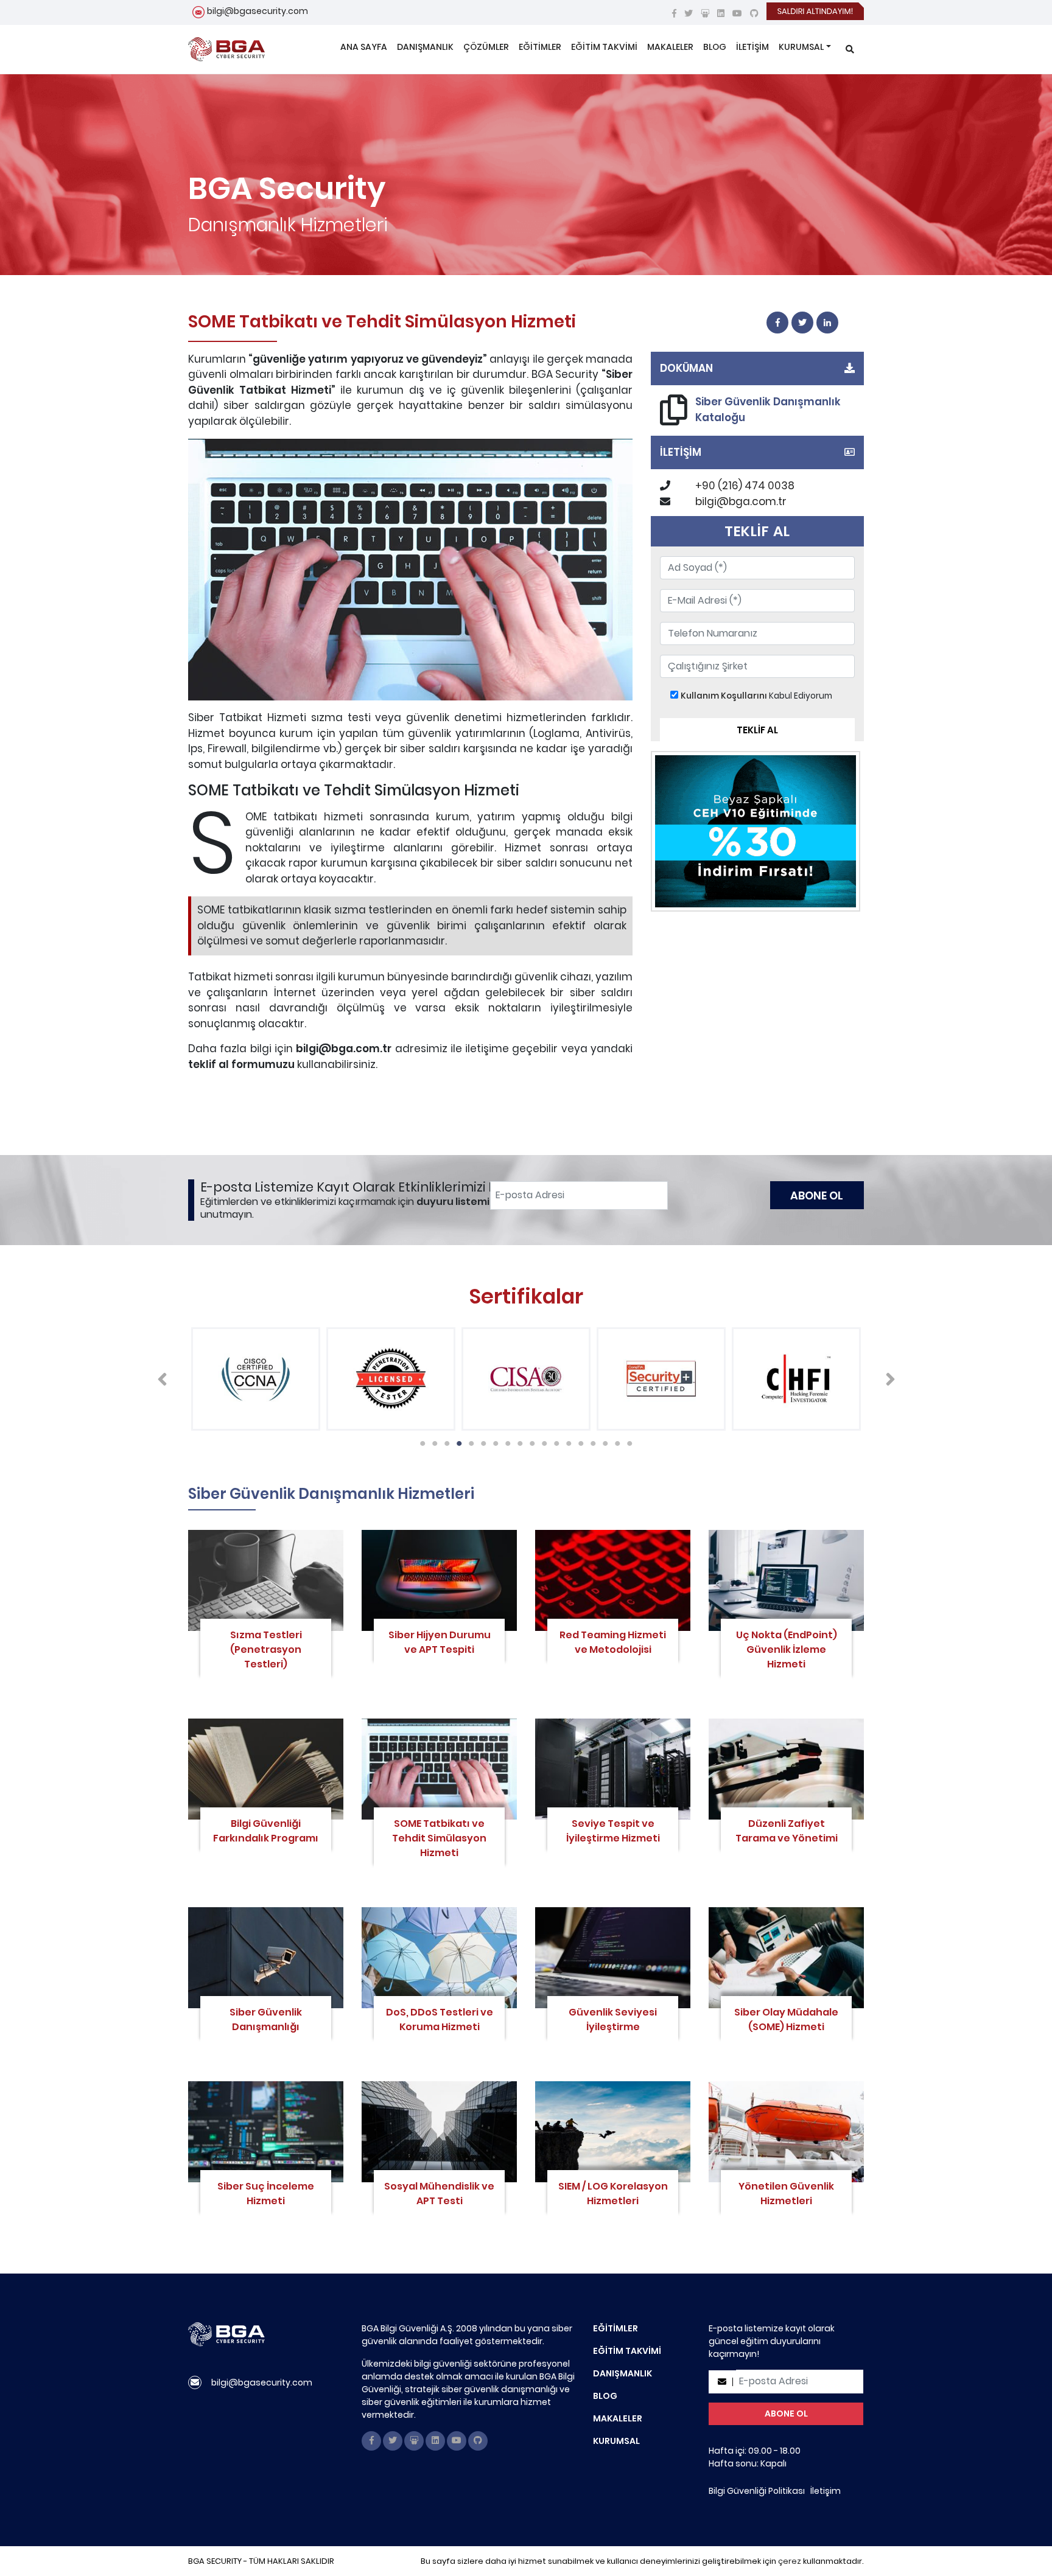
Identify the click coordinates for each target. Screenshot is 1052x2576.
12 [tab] (553, 1440)
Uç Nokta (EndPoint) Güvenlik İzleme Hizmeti (787, 1649)
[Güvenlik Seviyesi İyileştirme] (613, 1958)
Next (890, 1379)
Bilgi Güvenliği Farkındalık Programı (266, 1831)
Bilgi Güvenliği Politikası (757, 2491)
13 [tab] (566, 1440)
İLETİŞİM (752, 47)
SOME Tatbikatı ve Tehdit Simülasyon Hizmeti (439, 1838)
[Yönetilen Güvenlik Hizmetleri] (786, 2132)
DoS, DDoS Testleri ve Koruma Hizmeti (440, 2019)
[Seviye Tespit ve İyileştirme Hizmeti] (613, 1769)
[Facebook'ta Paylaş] (778, 323)
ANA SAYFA (364, 47)
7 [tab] (493, 1440)
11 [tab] (541, 1440)
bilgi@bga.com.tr (741, 501)
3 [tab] (444, 1440)
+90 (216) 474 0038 (745, 486)
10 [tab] (529, 1440)
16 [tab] (602, 1440)
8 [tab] (505, 1440)
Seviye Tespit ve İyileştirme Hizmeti (613, 1831)
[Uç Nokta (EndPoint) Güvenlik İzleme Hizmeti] (786, 1580)
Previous (162, 1379)
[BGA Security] (226, 49)
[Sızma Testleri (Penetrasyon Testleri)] (266, 1580)
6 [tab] (480, 1440)
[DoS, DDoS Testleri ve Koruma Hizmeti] (439, 1958)
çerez (790, 2561)
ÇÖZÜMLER (486, 47)
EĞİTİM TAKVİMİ (604, 47)
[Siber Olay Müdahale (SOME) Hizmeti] (786, 1958)
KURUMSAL (801, 47)
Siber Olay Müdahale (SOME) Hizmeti (786, 2019)
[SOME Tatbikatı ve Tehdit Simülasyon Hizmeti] (439, 1769)
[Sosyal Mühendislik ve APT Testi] (439, 2132)
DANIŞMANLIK (425, 47)
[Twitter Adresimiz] (689, 13)
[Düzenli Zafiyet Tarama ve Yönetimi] (786, 1769)
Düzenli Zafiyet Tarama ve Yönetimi (787, 1831)
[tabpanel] (256, 1379)
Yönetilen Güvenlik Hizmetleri (786, 2194)
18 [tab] (626, 1440)
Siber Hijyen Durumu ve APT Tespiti (440, 1642)
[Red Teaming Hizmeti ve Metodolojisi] (613, 1580)
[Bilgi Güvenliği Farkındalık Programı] (266, 1769)
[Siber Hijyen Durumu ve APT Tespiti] (439, 1580)
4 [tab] (456, 1440)
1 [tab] (419, 1440)
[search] (850, 50)
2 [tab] (432, 1440)
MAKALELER (670, 47)
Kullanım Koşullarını (724, 696)
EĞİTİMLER (540, 47)
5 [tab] (468, 1440)
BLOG (715, 47)
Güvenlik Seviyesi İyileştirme (613, 2019)
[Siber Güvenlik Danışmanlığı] (266, 1958)
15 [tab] (590, 1440)
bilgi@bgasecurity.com (258, 11)
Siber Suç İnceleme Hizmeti (266, 2194)
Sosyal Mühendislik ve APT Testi (439, 2194)
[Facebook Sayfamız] (674, 13)
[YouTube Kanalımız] (737, 13)
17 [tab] (614, 1440)
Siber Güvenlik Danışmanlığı (266, 2019)
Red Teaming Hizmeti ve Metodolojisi (613, 1642)
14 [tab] (578, 1440)
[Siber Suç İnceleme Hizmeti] (266, 2132)
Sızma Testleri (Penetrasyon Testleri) (266, 1649)
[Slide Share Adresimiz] (705, 13)
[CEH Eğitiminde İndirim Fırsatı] (756, 831)
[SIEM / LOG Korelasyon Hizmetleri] (613, 2132)
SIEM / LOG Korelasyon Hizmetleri (613, 2194)
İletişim (826, 2491)
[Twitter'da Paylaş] (802, 323)
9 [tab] (517, 1440)
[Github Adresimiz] (754, 13)
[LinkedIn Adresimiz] (721, 13)
